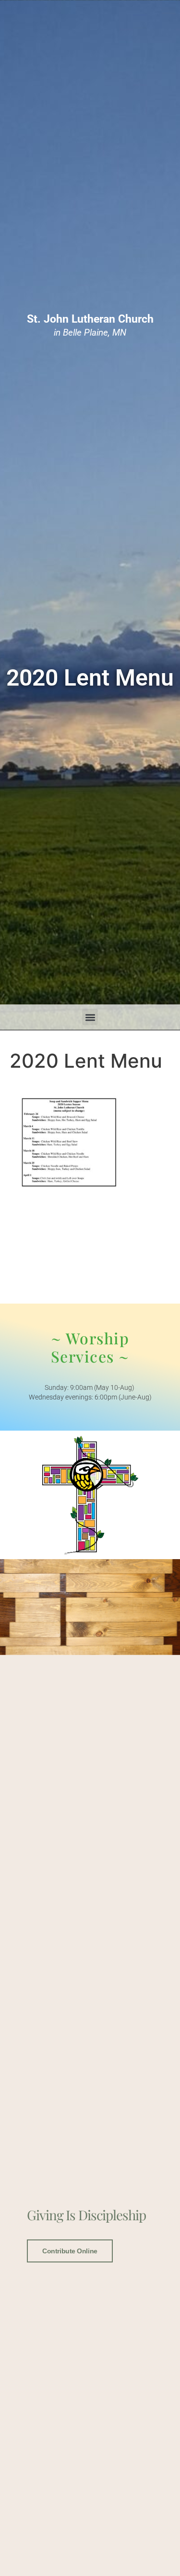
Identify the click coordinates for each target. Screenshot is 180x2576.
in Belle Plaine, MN (90, 326)
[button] (90, 1017)
